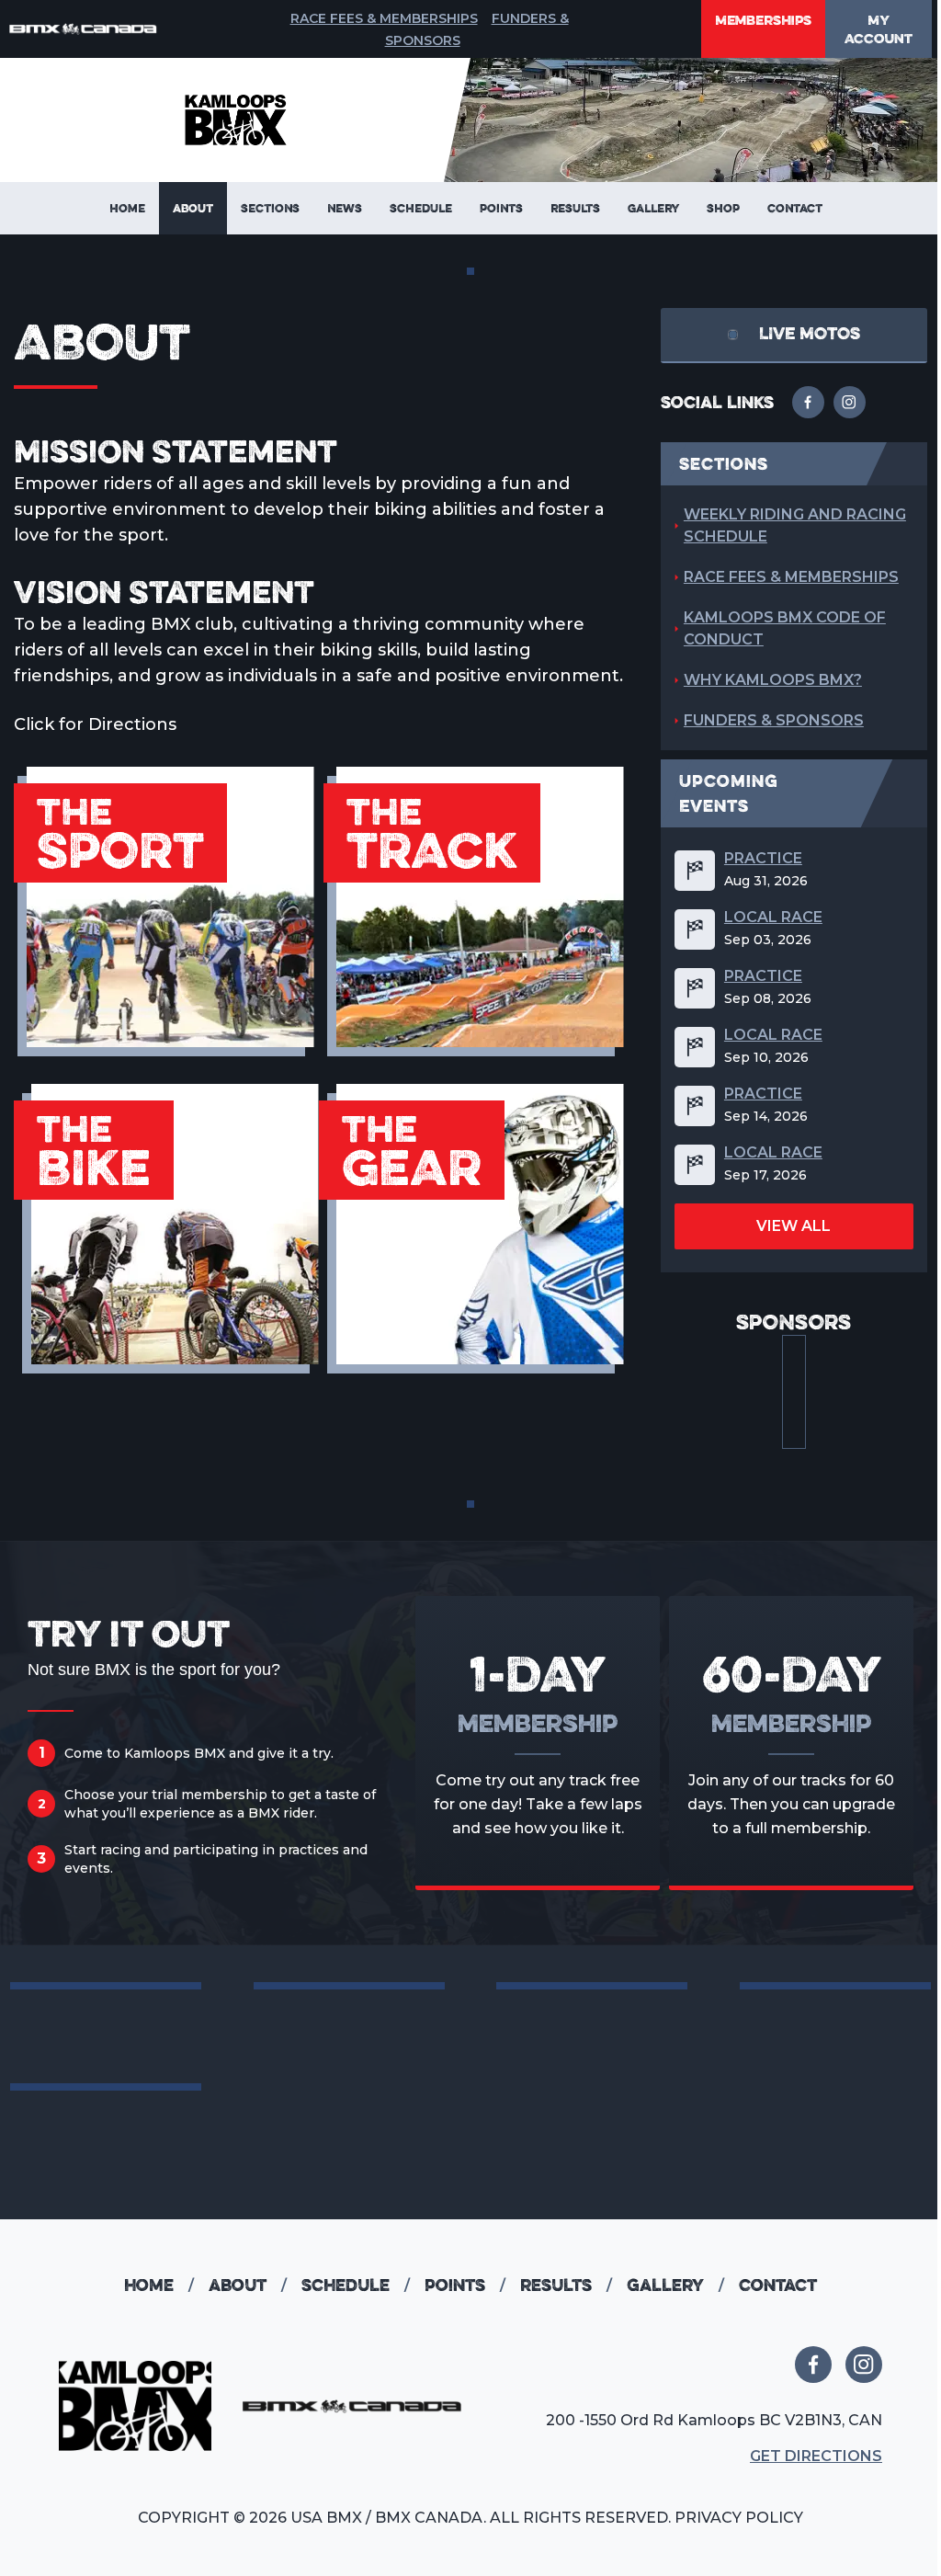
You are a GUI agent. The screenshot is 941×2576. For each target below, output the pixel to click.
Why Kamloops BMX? (773, 680)
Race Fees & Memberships (384, 18)
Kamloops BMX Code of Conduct (785, 628)
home (159, 2285)
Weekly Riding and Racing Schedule (795, 525)
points (465, 2285)
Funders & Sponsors (774, 720)
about (248, 2285)
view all (794, 1226)
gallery (675, 2285)
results (566, 2285)
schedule (356, 2285)
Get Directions (816, 2456)
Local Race (773, 918)
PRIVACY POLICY (739, 2518)
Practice (763, 859)
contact (778, 2285)
